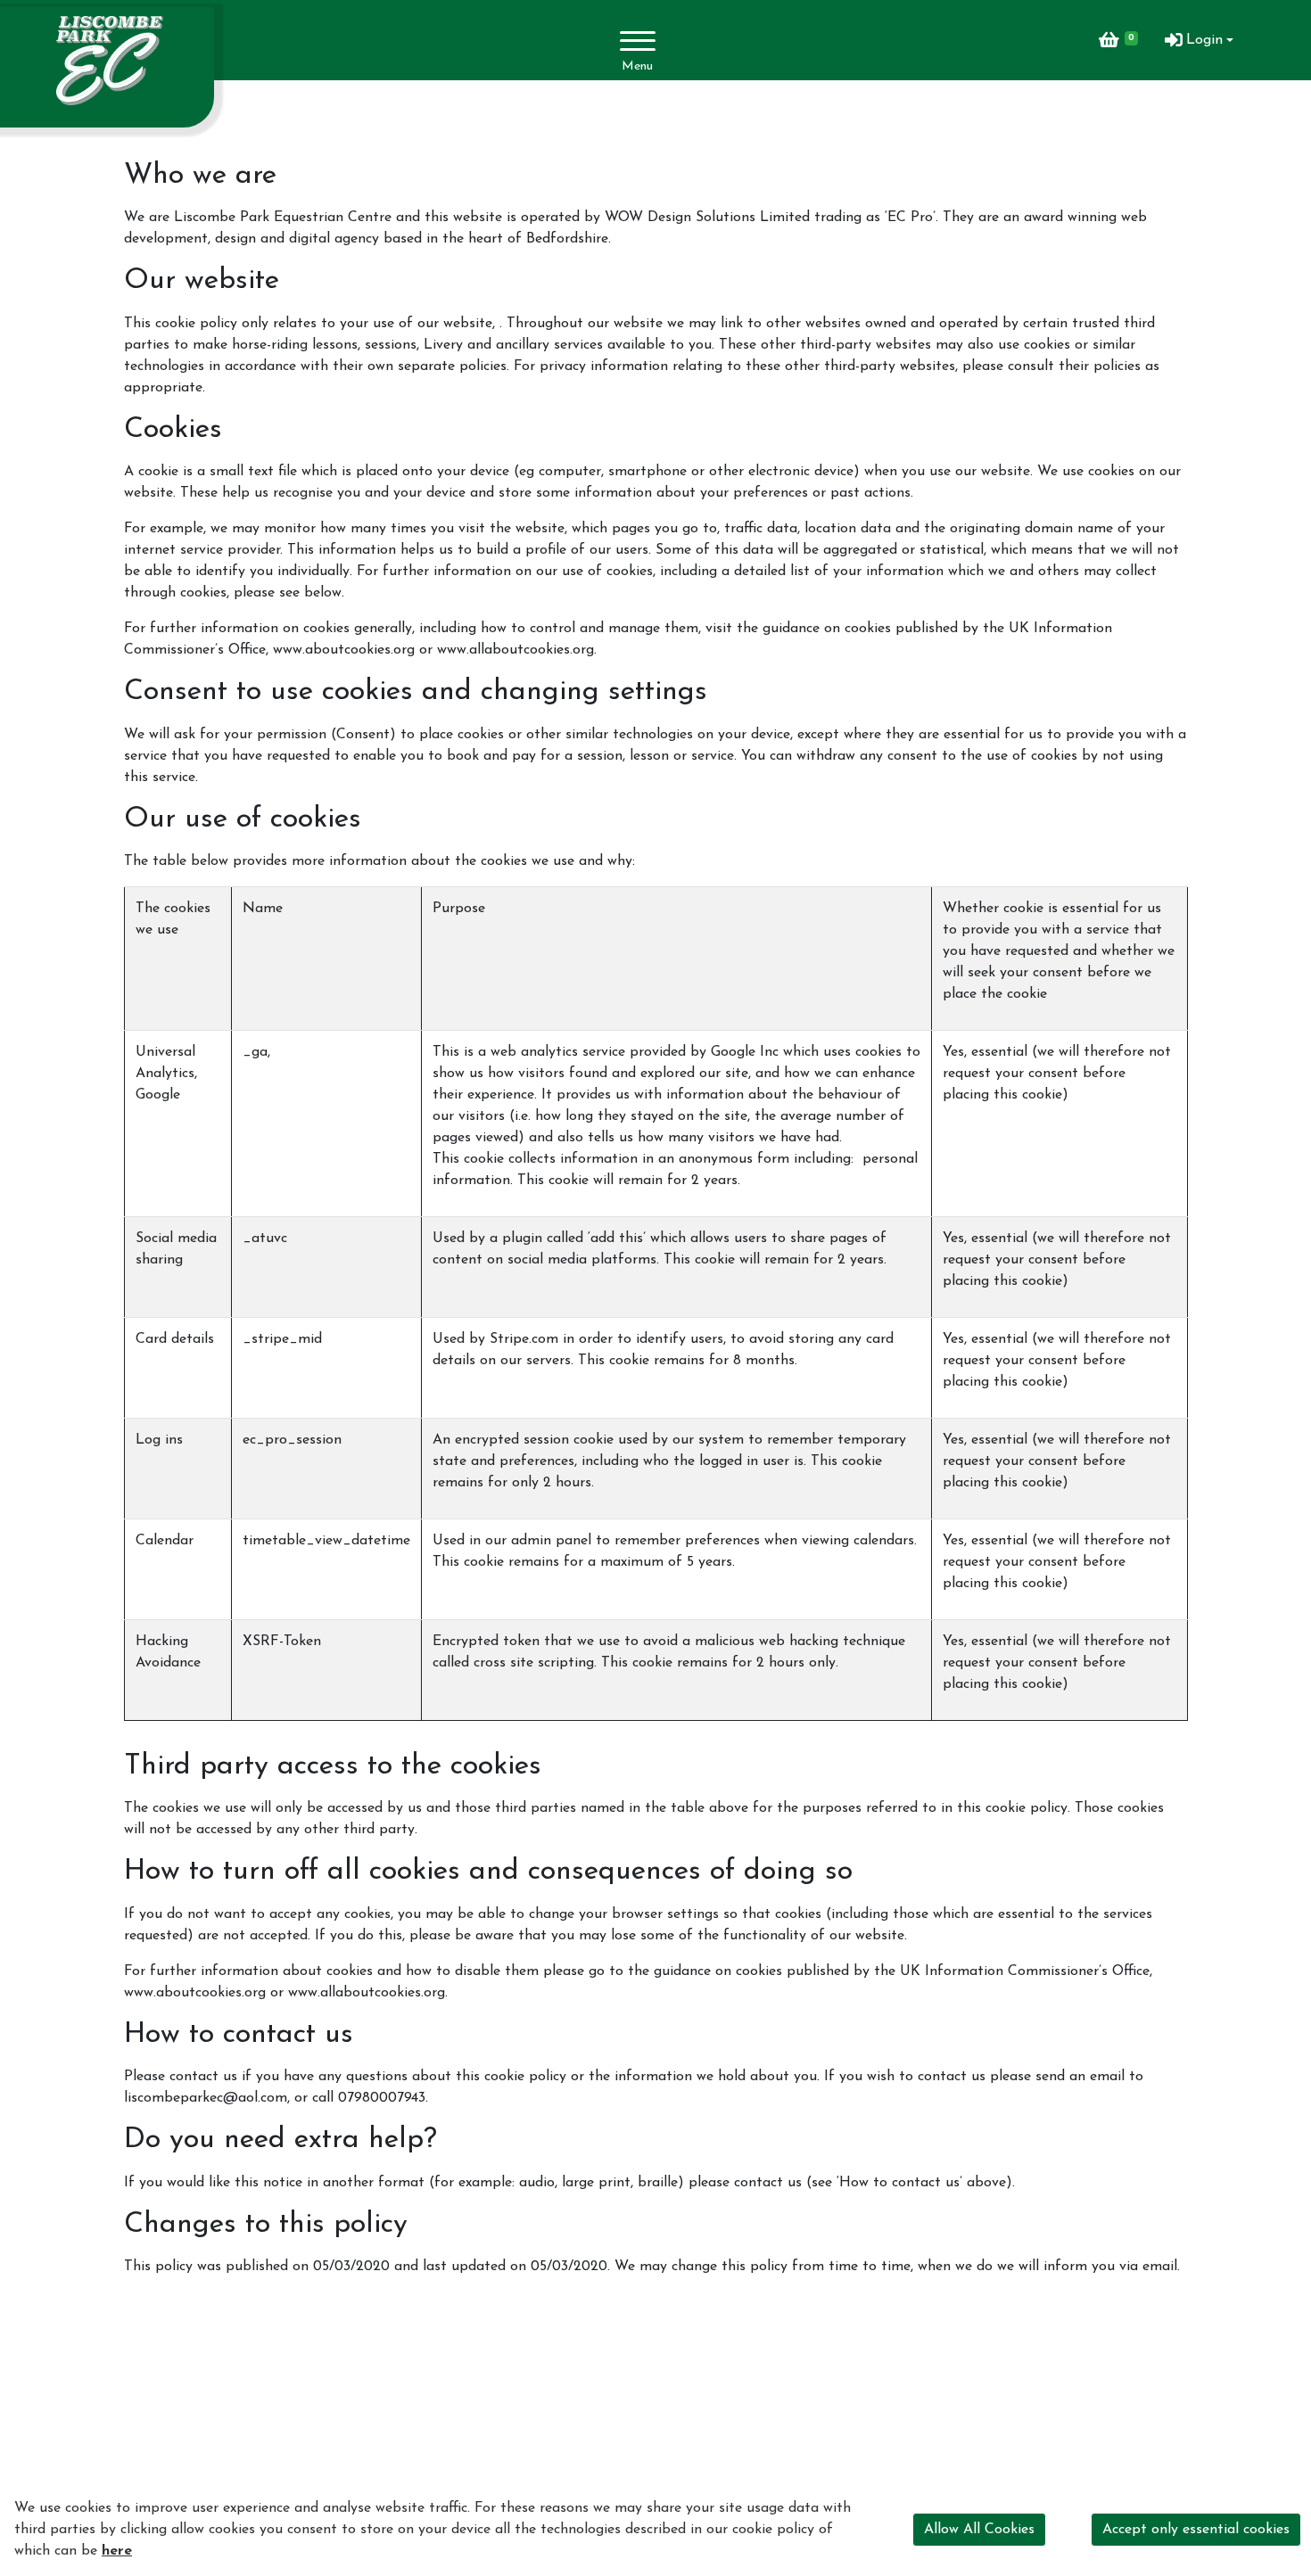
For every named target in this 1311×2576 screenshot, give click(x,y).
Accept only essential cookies (1196, 2530)
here (117, 2551)
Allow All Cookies (979, 2530)
